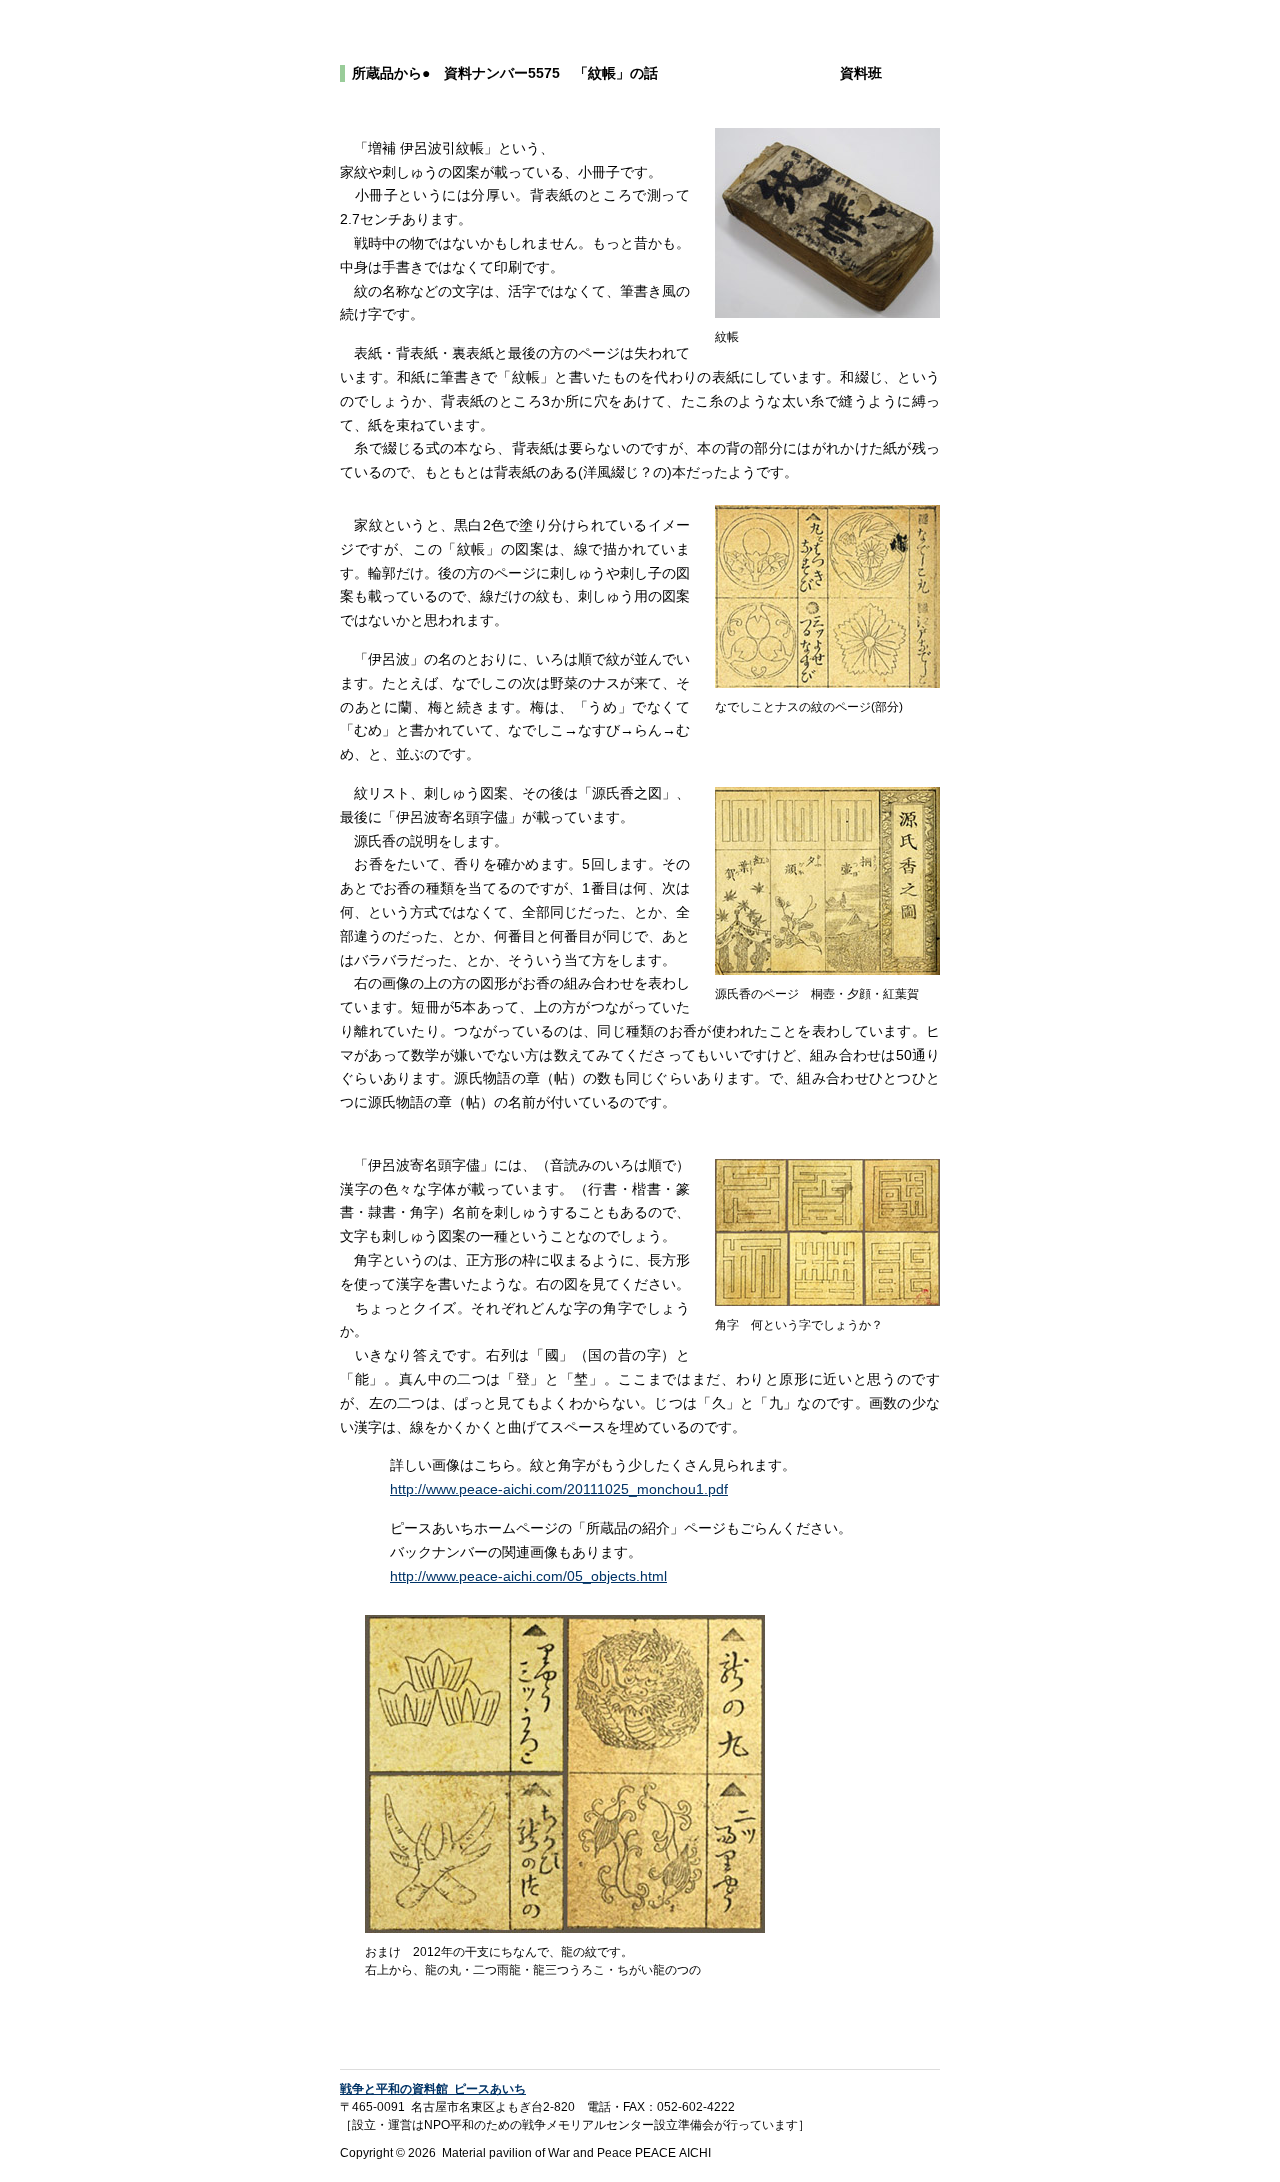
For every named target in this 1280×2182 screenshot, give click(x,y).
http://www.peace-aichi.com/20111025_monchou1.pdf (559, 1489)
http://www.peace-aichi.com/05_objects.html (528, 1576)
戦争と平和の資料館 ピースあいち (433, 2089)
